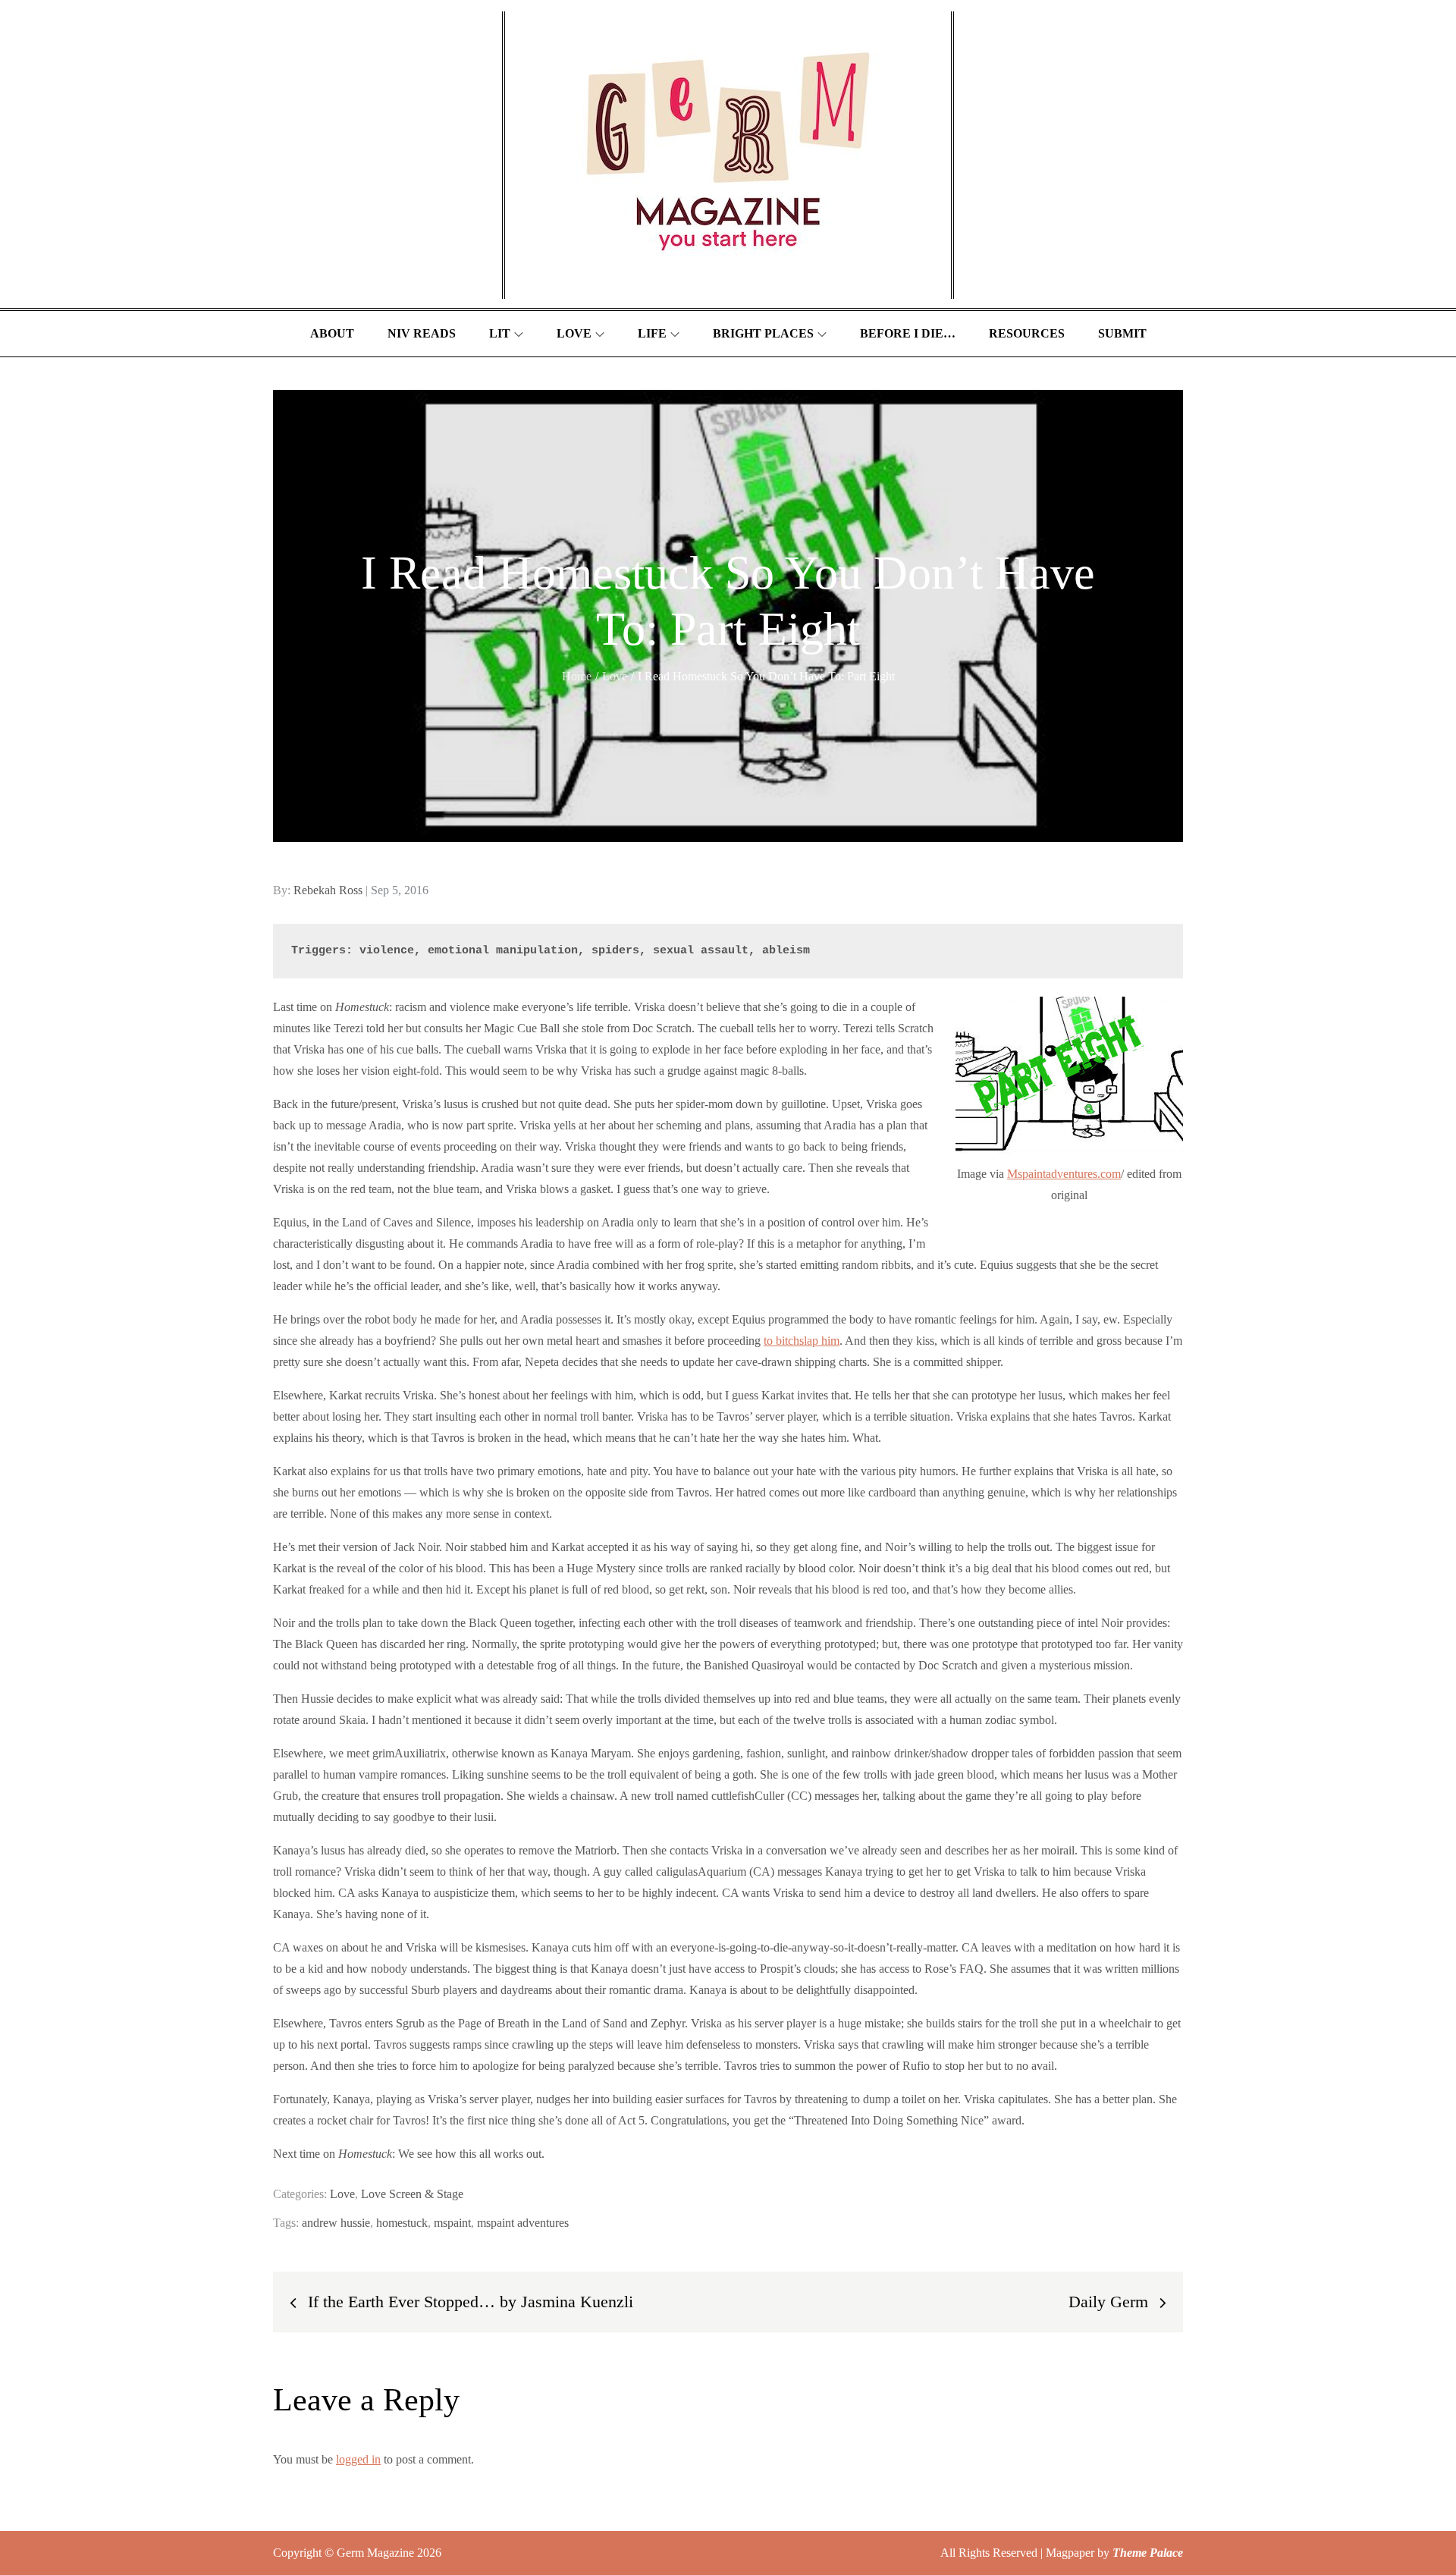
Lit (500, 333)
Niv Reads (422, 333)
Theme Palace (1148, 2553)
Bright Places (763, 333)
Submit (1122, 333)
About (332, 333)
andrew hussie (336, 2223)
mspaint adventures (523, 2223)
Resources (1027, 333)
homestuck (402, 2223)
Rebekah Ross (328, 890)
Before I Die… (908, 333)
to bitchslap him (802, 1341)
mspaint (452, 2223)
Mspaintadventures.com (1064, 1174)
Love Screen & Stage (412, 2194)
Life (652, 333)
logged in (358, 2459)
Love (574, 333)
